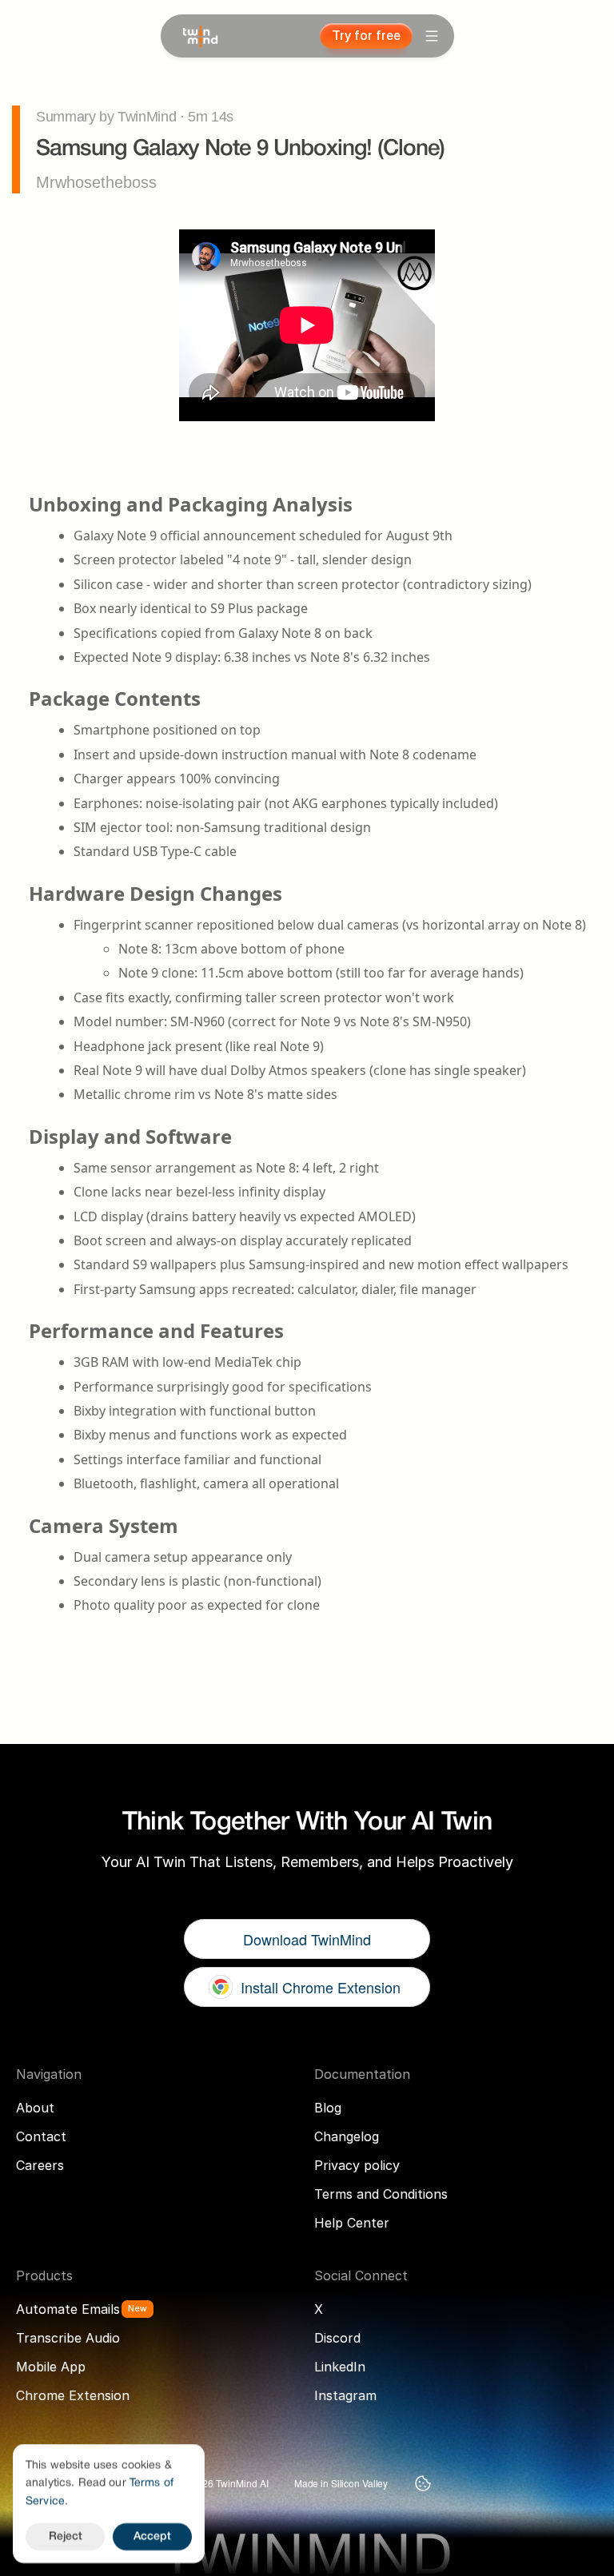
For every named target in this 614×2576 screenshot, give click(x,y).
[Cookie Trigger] (423, 2483)
